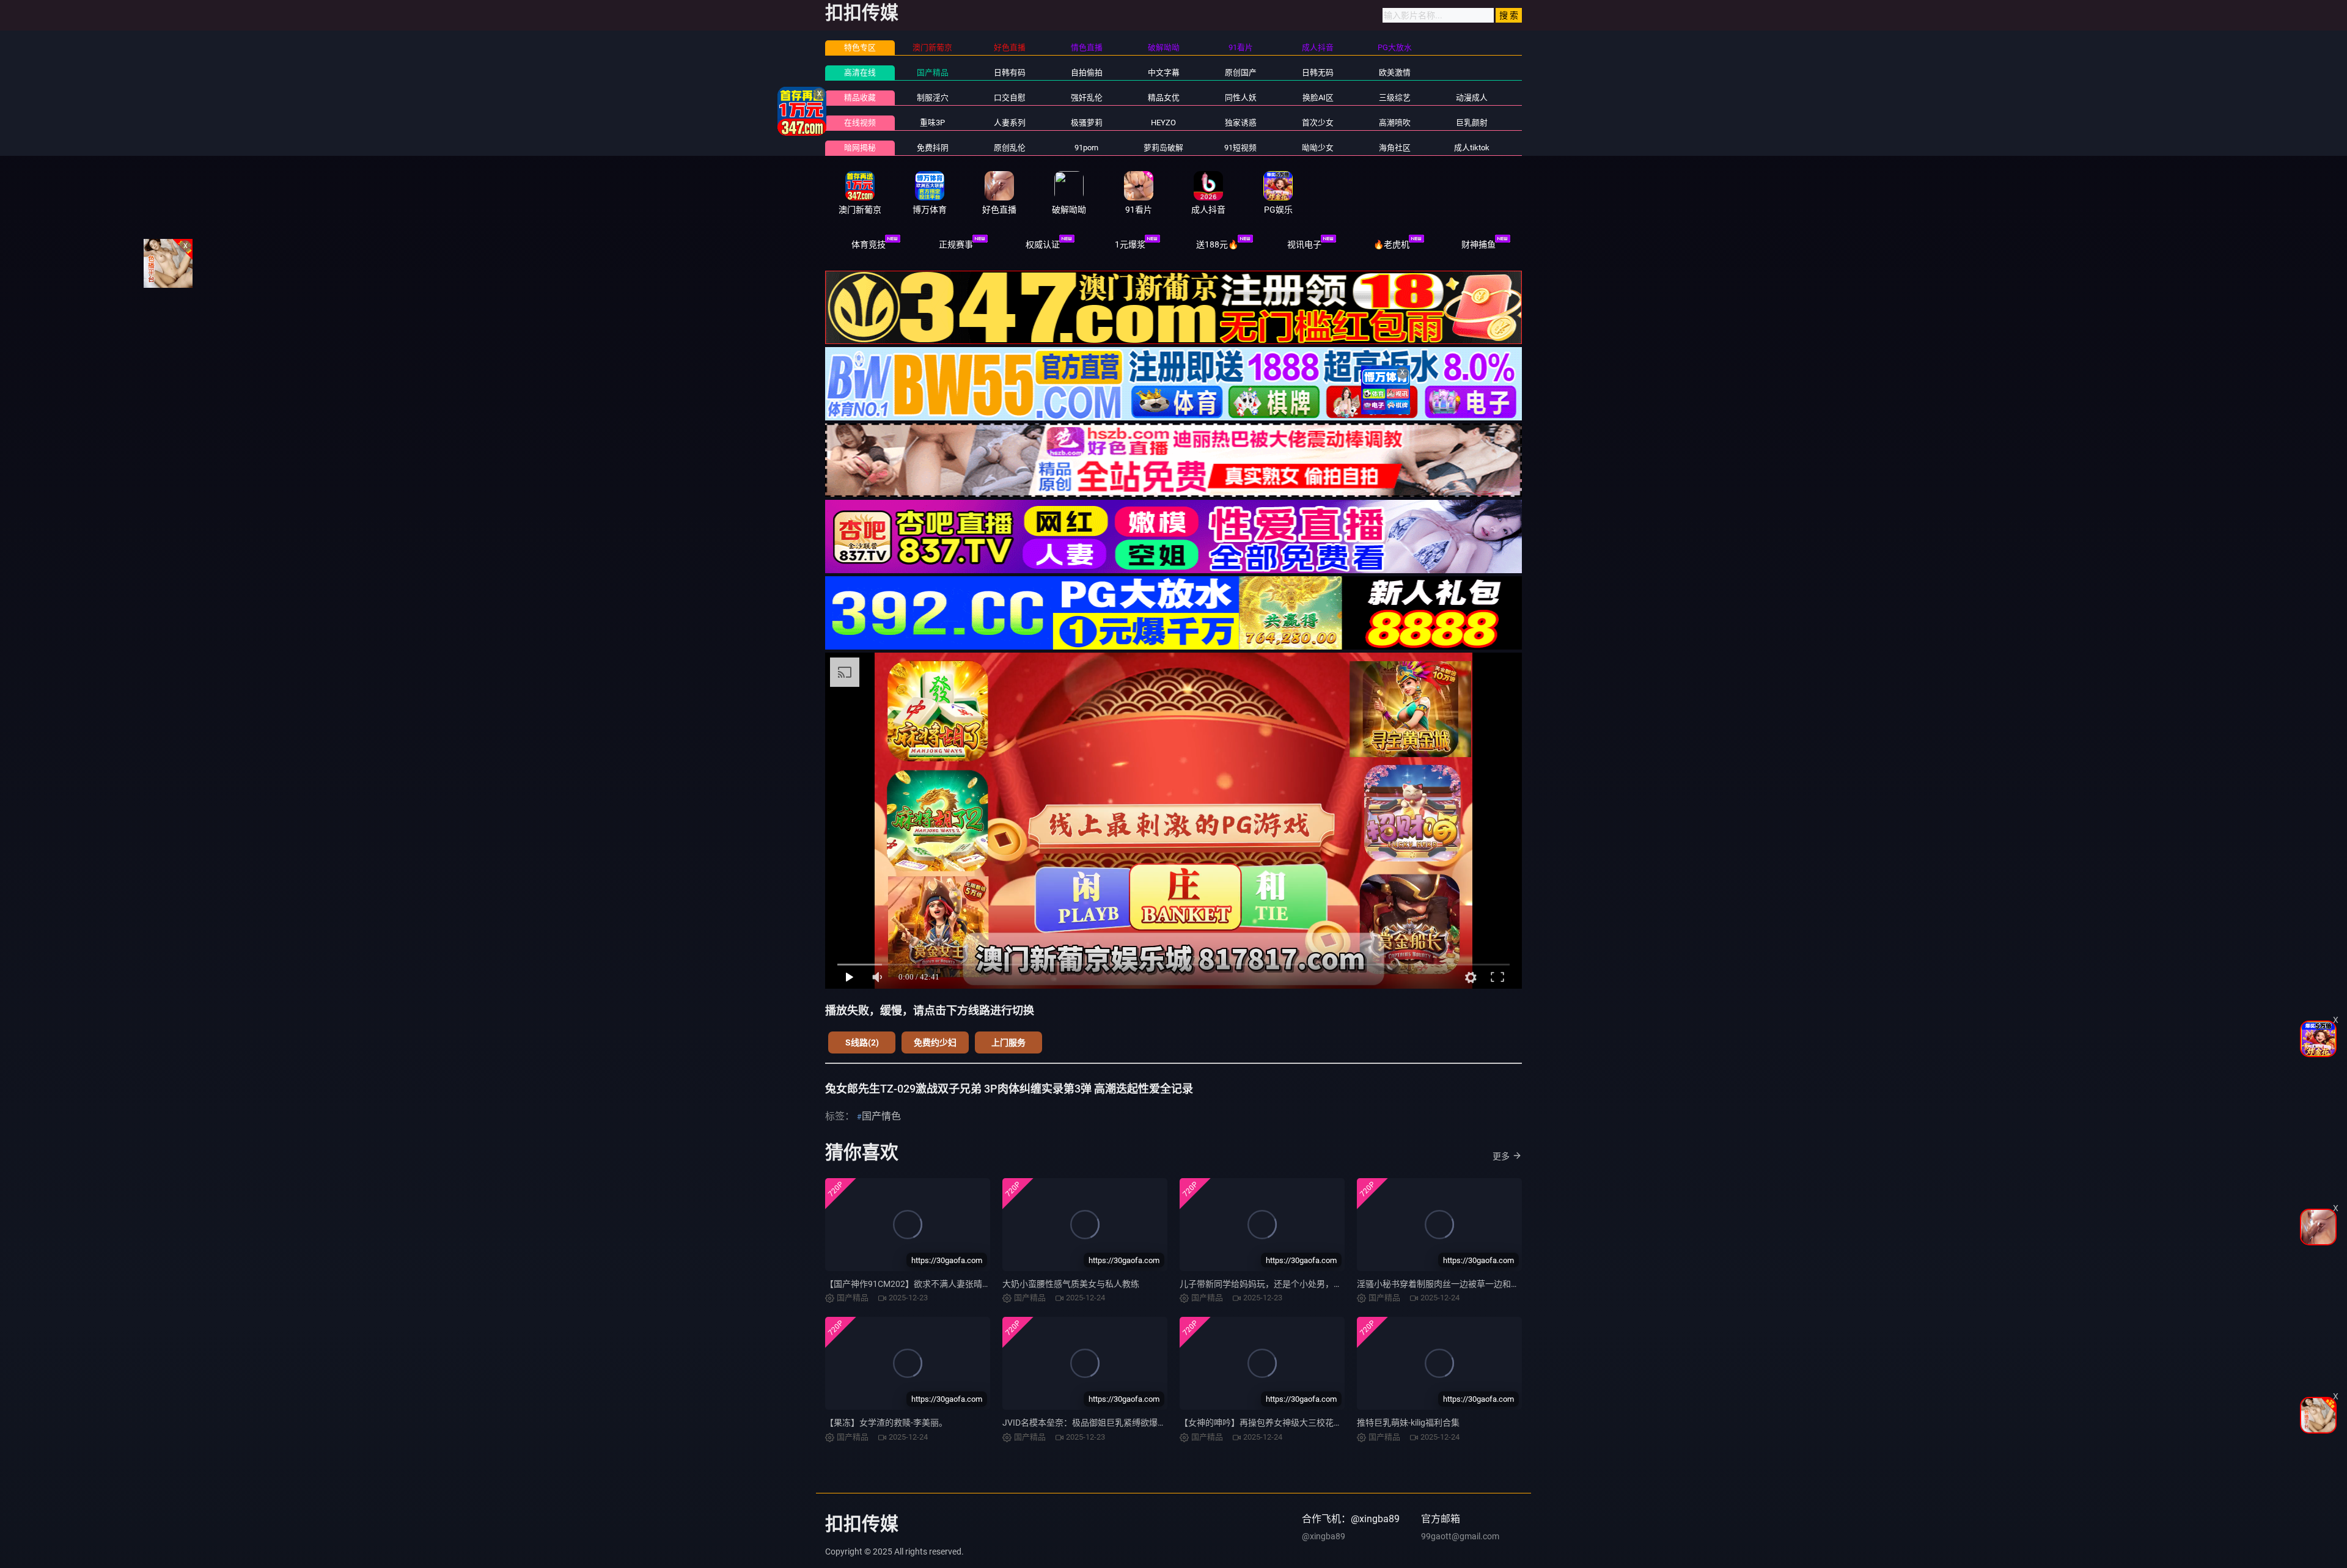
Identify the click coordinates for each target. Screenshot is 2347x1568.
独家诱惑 (1241, 123)
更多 (1501, 1156)
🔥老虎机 (1391, 244)
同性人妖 (1241, 97)
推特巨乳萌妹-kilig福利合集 (1408, 1423)
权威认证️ (1043, 244)
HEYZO (1163, 123)
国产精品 (933, 72)
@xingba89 (1324, 1536)
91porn (1086, 148)
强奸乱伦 (1087, 97)
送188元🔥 (1217, 244)
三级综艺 (1395, 97)
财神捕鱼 (1478, 244)
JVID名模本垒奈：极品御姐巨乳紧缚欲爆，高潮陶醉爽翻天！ (1118, 1423)
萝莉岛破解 (1163, 148)
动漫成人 (1472, 97)
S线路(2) (862, 1042)
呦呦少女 (1318, 148)
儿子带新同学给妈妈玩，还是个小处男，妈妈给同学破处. (1288, 1284)
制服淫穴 (933, 97)
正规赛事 (956, 244)
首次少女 (1318, 123)
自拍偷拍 (1087, 72)
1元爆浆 (1130, 244)
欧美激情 (1395, 72)
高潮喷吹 (1395, 123)
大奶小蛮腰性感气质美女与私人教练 (1071, 1284)
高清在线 (860, 72)
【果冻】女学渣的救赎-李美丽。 (886, 1423)
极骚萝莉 (1087, 123)
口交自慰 (1010, 97)
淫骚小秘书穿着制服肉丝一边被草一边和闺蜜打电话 (1455, 1284)
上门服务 (1008, 1042)
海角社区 (1395, 148)
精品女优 (1164, 97)
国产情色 (881, 1116)
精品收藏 (860, 97)
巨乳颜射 (1472, 123)
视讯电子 (1304, 244)
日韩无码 (1318, 72)
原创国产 (1241, 72)
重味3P (932, 123)
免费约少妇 (935, 1042)
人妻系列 (1010, 123)
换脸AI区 (1318, 97)
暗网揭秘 (860, 148)
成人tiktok (1472, 148)
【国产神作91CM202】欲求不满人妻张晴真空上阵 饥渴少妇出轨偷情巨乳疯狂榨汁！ (986, 1284)
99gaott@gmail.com (1460, 1536)
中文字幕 (1164, 72)
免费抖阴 (933, 148)
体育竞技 (869, 244)
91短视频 (1240, 148)
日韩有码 (1010, 72)
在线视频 (860, 123)
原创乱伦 (1010, 148)
